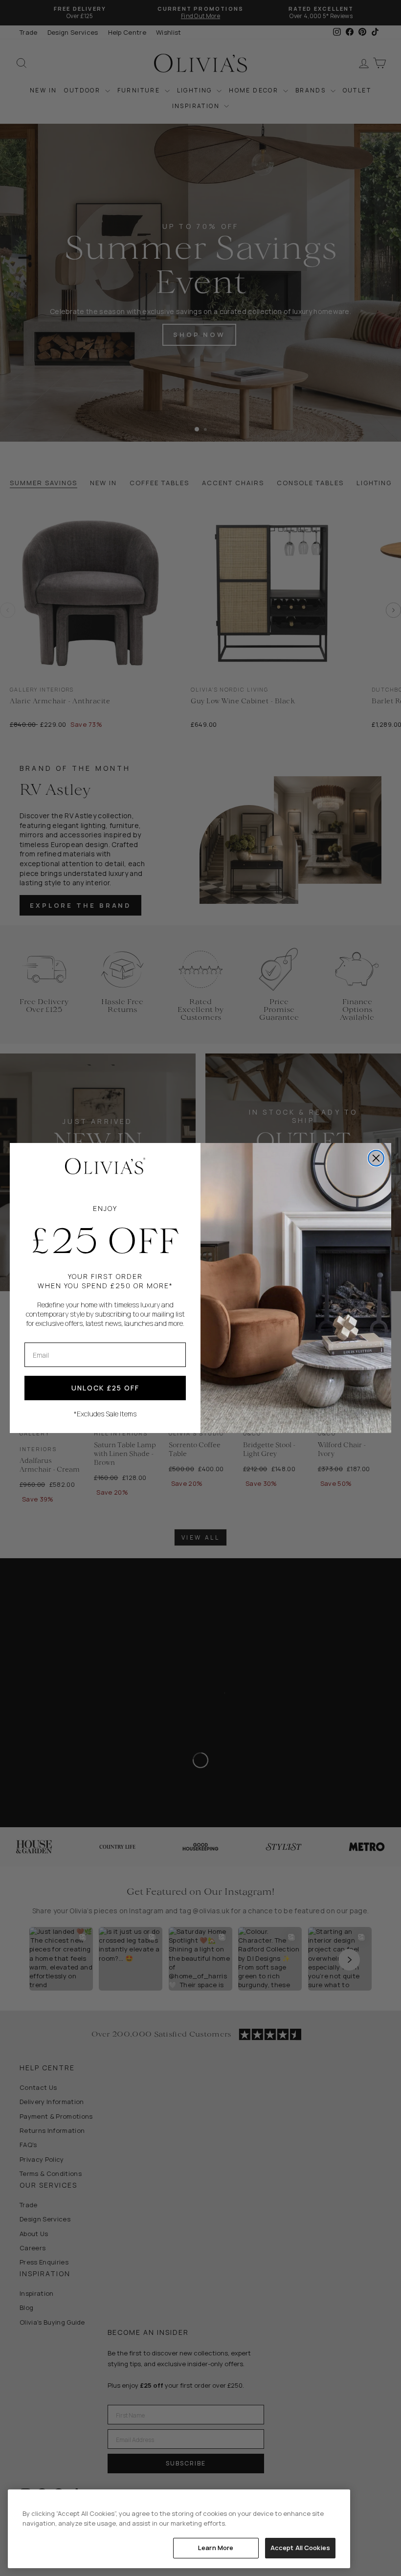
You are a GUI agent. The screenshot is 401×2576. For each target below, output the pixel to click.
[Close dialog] (376, 1158)
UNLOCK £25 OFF (105, 1388)
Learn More (216, 2548)
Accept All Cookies (300, 2548)
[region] (179, 2529)
